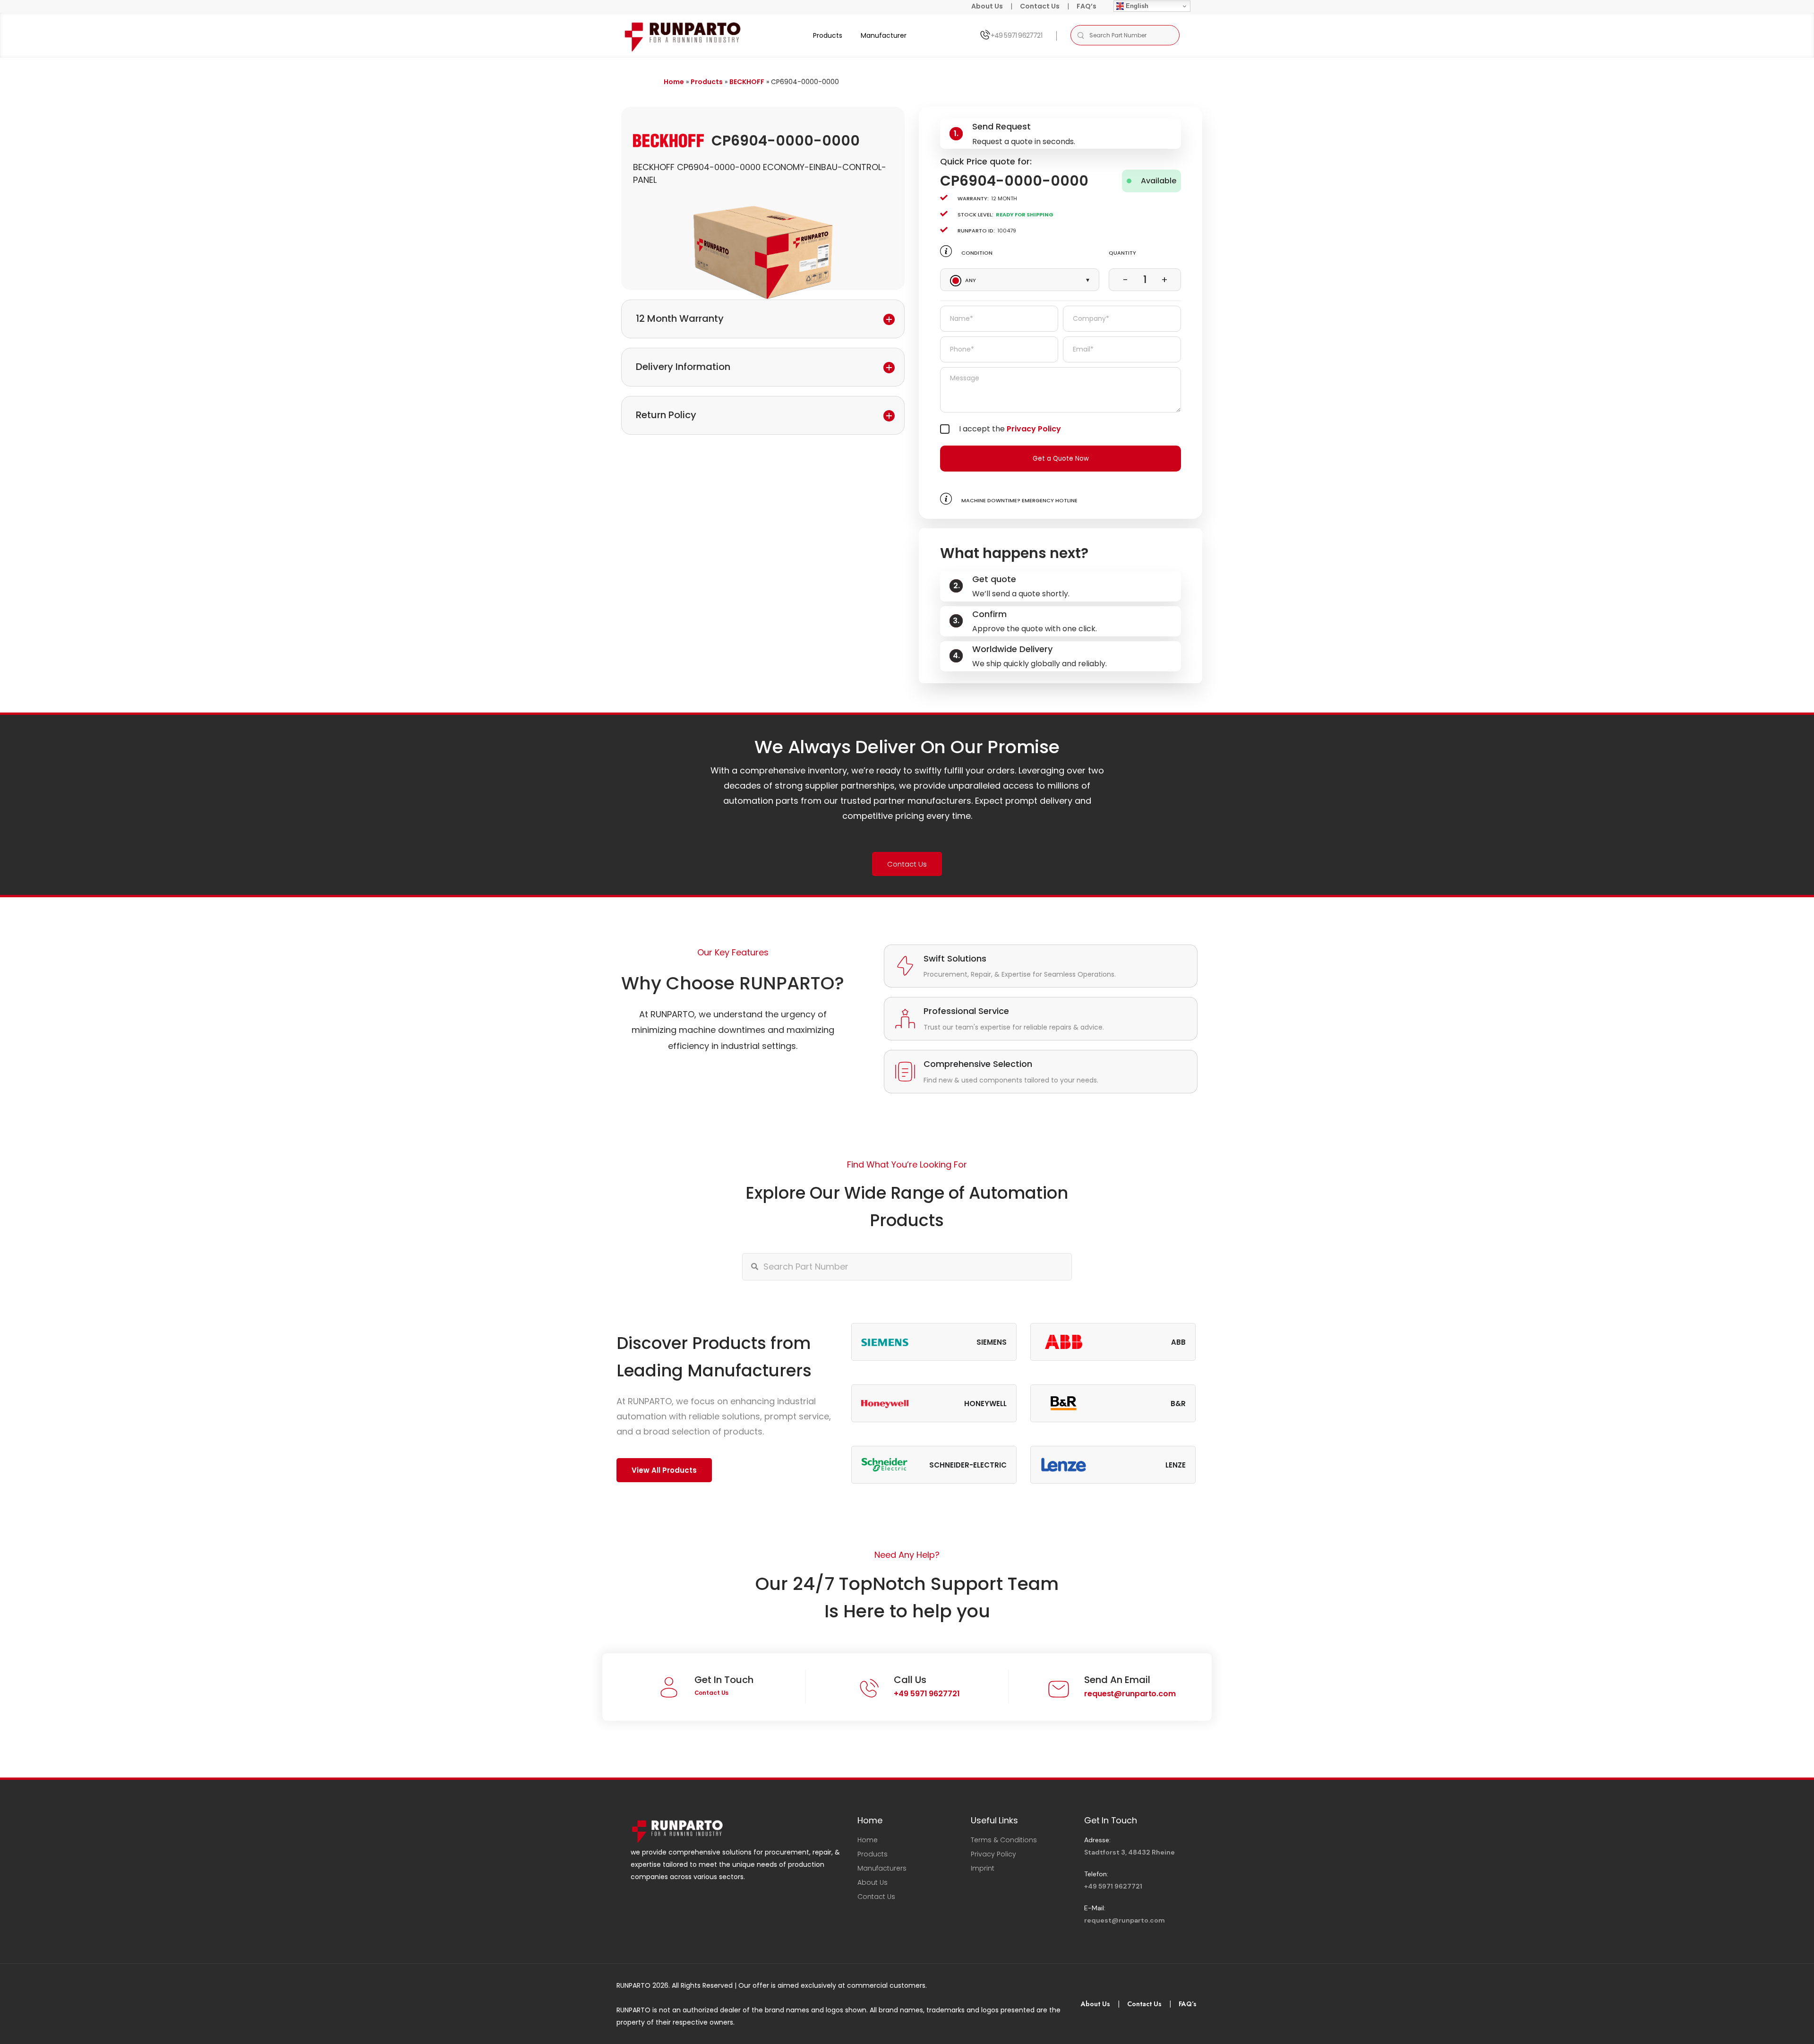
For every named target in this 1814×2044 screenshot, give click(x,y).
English (1136, 6)
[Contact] (985, 35)
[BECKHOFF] (668, 140)
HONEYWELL (985, 1404)
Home (674, 82)
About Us (987, 6)
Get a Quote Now (1061, 459)
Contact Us (1040, 6)
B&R (1178, 1404)
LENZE (1176, 1465)
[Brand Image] (885, 1342)
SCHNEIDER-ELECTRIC (968, 1465)
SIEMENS (992, 1342)
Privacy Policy (1034, 429)
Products (828, 35)
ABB (1178, 1342)
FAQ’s (1087, 6)
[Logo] (683, 35)
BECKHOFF (747, 82)
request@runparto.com (1130, 1694)
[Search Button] (1080, 35)
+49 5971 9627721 (1016, 35)
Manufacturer (884, 35)
